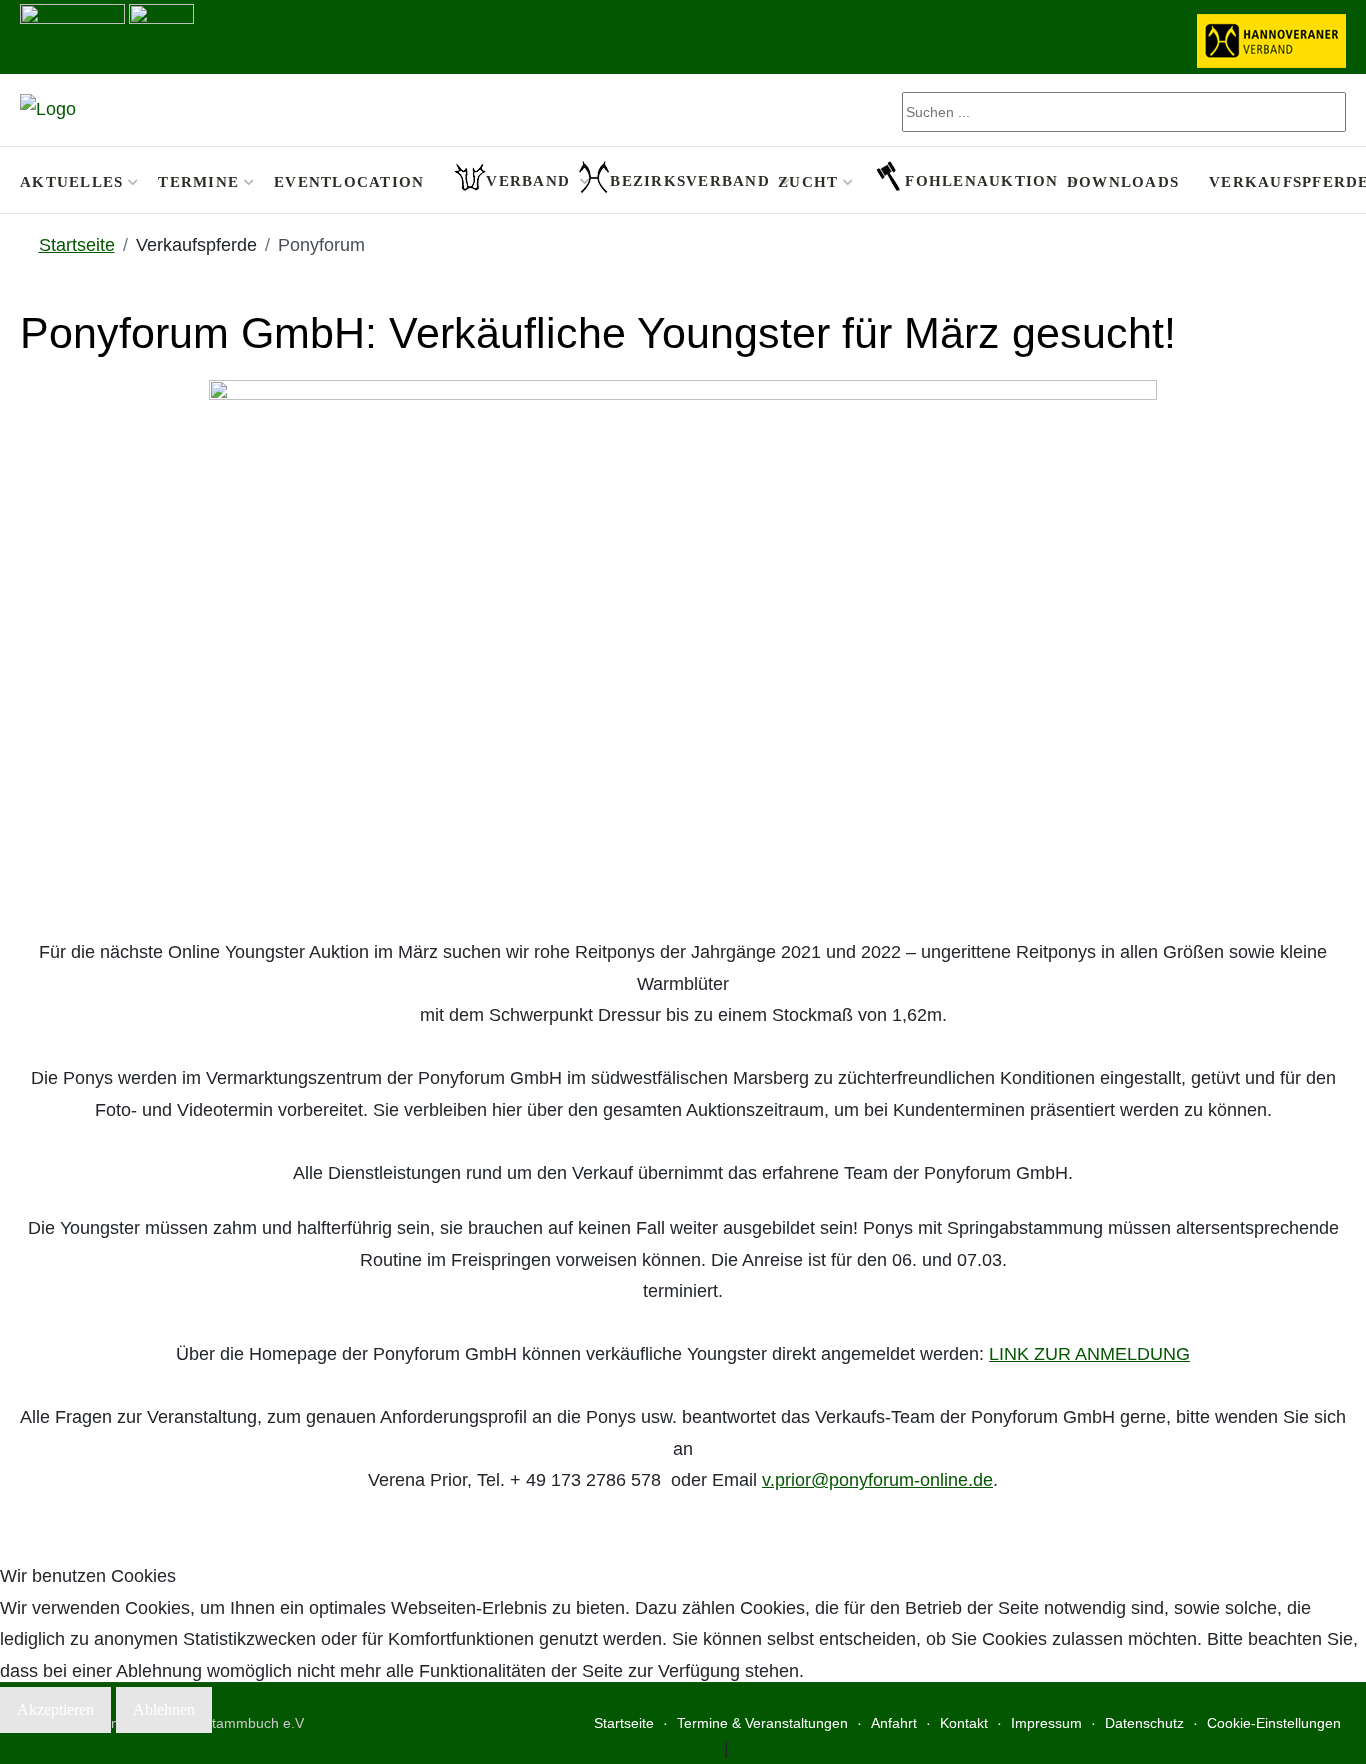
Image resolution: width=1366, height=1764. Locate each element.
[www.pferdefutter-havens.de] (72, 35)
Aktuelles (71, 181)
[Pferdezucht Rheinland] (48, 110)
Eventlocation (349, 181)
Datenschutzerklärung (631, 1748)
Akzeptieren (55, 1709)
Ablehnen (164, 1709)
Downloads (1123, 181)
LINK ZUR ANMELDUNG (1089, 1354)
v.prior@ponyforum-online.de (877, 1480)
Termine (198, 181)
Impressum (778, 1748)
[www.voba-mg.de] (161, 35)
